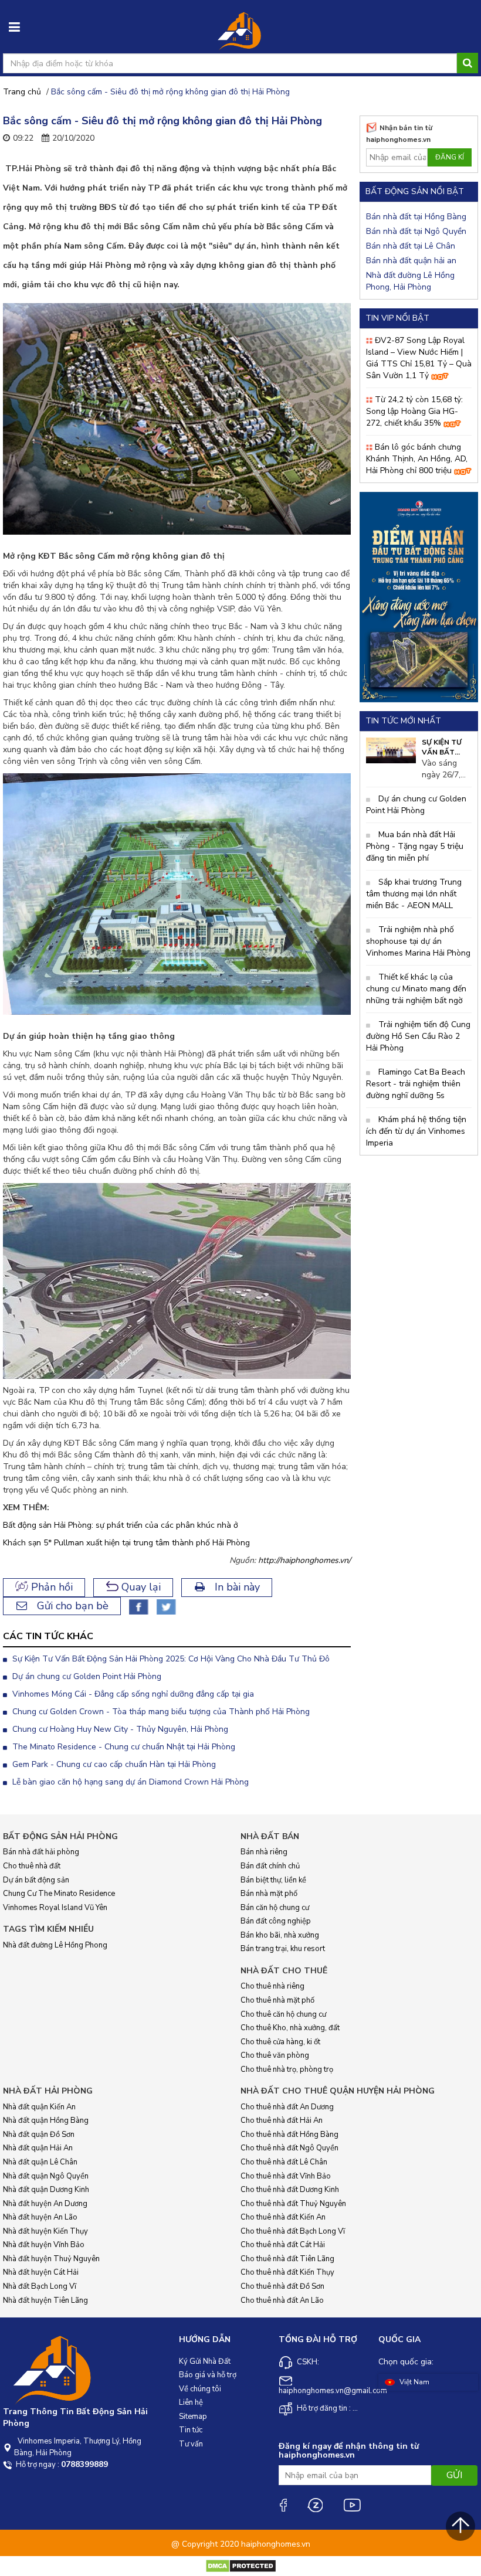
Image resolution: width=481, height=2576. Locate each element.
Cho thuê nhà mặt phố (277, 2000)
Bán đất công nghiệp (276, 1921)
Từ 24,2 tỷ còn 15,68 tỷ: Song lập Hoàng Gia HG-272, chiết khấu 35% (414, 411)
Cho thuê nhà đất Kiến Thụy (287, 2272)
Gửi (454, 2475)
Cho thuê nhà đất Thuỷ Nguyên (293, 2204)
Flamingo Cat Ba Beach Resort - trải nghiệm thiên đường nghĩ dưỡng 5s (416, 1084)
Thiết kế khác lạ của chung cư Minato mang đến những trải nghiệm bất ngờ (416, 989)
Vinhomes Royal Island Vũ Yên (55, 1908)
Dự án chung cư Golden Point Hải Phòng (86, 1676)
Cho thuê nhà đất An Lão (282, 2300)
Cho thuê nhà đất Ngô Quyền (289, 2148)
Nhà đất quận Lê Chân (40, 2162)
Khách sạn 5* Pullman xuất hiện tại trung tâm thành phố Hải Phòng (126, 1543)
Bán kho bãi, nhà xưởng (280, 1935)
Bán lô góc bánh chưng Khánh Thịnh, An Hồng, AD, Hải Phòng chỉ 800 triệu (417, 459)
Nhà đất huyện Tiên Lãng (45, 2300)
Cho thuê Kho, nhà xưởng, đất (290, 2028)
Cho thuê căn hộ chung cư (283, 2014)
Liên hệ (191, 2402)
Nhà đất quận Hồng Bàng (46, 2120)
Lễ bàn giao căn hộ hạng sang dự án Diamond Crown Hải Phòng (129, 1782)
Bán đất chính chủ (270, 1866)
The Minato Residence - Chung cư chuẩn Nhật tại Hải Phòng (123, 1747)
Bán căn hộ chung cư (275, 1908)
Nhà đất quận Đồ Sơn (39, 2135)
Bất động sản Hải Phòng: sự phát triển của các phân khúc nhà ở (121, 1525)
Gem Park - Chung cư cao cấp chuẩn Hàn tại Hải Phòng (113, 1764)
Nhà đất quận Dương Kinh (46, 2190)
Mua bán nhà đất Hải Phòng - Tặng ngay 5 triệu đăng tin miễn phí (415, 846)
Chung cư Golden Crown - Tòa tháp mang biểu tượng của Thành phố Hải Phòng (160, 1712)
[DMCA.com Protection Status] (241, 2566)
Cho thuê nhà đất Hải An (282, 2120)
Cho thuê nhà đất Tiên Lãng (287, 2259)
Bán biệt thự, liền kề (273, 1880)
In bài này (236, 1587)
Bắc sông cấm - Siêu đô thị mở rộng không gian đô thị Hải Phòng (170, 92)
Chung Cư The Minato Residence (59, 1894)
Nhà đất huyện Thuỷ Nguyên (51, 2259)
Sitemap (193, 2417)
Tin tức (191, 2430)
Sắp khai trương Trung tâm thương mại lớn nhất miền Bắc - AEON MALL (414, 894)
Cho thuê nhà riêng (272, 1986)
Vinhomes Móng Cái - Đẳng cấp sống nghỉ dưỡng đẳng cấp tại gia (132, 1694)
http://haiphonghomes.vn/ (304, 1560)
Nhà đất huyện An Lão (40, 2217)
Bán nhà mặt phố (269, 1894)
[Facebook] (283, 2505)
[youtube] (352, 2505)
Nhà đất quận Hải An (38, 2148)
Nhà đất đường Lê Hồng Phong (55, 1945)
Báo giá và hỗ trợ (208, 2375)
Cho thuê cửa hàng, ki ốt (280, 2042)
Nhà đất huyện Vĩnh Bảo (44, 2245)
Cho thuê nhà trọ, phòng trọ (287, 2069)
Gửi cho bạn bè (71, 1606)
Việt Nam (414, 2382)
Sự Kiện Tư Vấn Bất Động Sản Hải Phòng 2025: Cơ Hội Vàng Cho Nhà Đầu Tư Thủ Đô (170, 1659)
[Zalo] (315, 2505)
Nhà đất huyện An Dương (45, 2204)
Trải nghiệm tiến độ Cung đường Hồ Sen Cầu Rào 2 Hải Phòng (418, 1036)
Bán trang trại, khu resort (283, 1949)
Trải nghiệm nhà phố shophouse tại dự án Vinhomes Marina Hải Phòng (418, 941)
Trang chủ (22, 92)
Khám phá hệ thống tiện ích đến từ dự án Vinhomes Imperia (416, 1131)
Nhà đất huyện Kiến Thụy (45, 2231)
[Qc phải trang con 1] (419, 597)
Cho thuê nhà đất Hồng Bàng (289, 2135)
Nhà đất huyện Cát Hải (41, 2272)
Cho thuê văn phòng (275, 2055)
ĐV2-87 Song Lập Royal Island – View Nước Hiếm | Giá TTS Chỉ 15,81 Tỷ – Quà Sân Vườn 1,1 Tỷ (419, 358)
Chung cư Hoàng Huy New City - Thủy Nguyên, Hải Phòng (119, 1729)
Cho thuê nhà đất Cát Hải (283, 2245)
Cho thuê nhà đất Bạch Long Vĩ (293, 2231)
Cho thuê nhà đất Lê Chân (284, 2162)
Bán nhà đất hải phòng (41, 1852)
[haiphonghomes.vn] (240, 32)
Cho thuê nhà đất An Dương (287, 2107)
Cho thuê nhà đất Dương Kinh (290, 2190)
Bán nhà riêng (264, 1852)
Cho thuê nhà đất (32, 1866)
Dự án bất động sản (36, 1880)
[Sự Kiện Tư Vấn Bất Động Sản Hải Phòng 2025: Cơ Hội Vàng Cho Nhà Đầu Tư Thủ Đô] (391, 750)
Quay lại (140, 1587)
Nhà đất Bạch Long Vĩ (40, 2286)
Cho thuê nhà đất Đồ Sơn (282, 2286)
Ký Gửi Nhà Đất (205, 2361)
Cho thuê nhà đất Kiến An (283, 2217)
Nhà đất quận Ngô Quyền (46, 2176)
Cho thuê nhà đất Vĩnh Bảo (286, 2176)
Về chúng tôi (200, 2389)
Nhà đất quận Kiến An (39, 2107)
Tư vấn (191, 2444)
